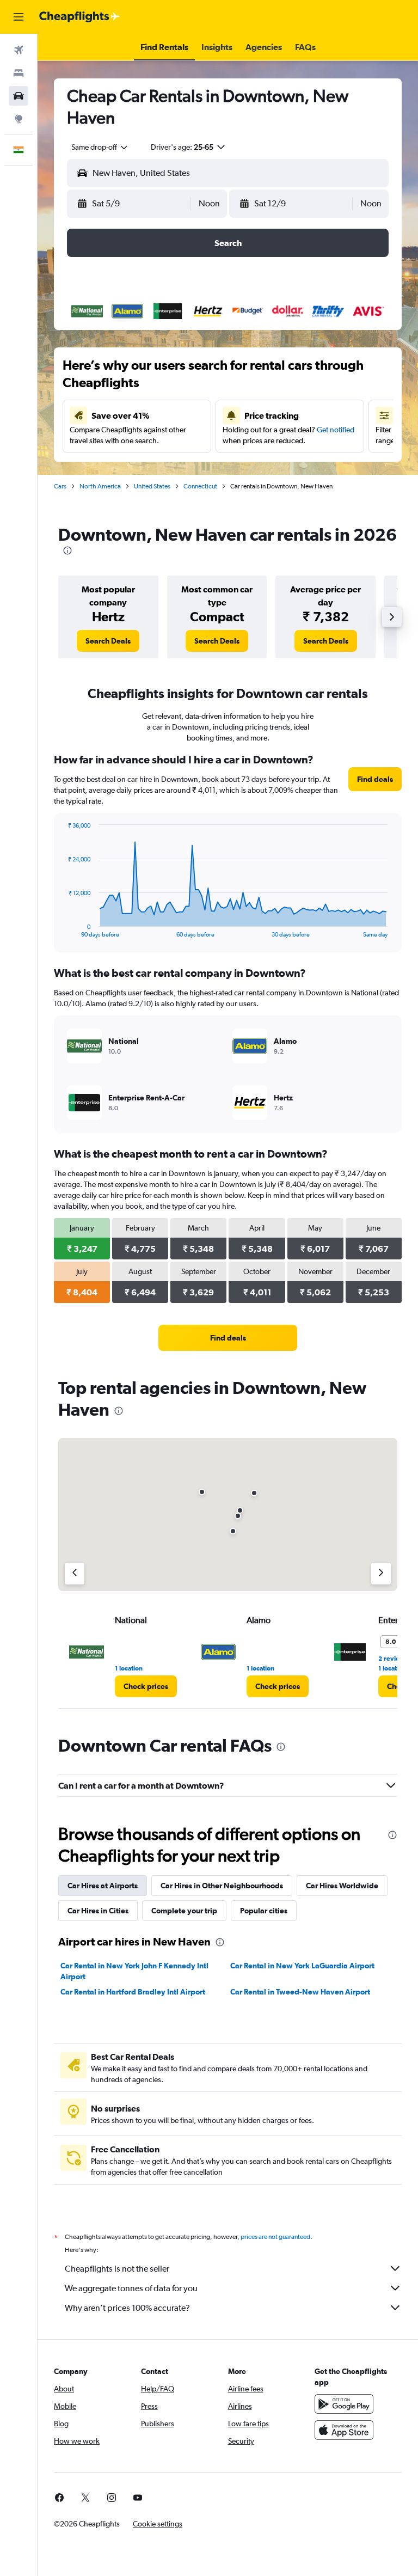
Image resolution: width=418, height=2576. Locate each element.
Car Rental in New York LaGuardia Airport (302, 1966)
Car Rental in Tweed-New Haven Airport (300, 1992)
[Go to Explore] (19, 119)
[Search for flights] (19, 50)
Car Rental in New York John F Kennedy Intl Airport (134, 1971)
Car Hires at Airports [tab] (103, 1886)
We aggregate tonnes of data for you (131, 2288)
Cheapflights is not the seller (117, 2269)
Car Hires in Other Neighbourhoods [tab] (222, 1886)
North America (100, 486)
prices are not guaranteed (275, 2237)
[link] (108, 641)
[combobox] (100, 147)
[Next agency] (381, 1574)
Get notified (336, 430)
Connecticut (200, 486)
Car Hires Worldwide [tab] (342, 1886)
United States (152, 486)
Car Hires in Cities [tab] (98, 1911)
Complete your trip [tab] (184, 1911)
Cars (60, 486)
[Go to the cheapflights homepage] (79, 17)
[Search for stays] (19, 73)
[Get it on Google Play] (344, 2404)
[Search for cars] (19, 96)
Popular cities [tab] (264, 1911)
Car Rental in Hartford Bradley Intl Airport (133, 1992)
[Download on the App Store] (344, 2430)
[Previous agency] (75, 1574)
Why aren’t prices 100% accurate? (127, 2308)
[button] (19, 17)
